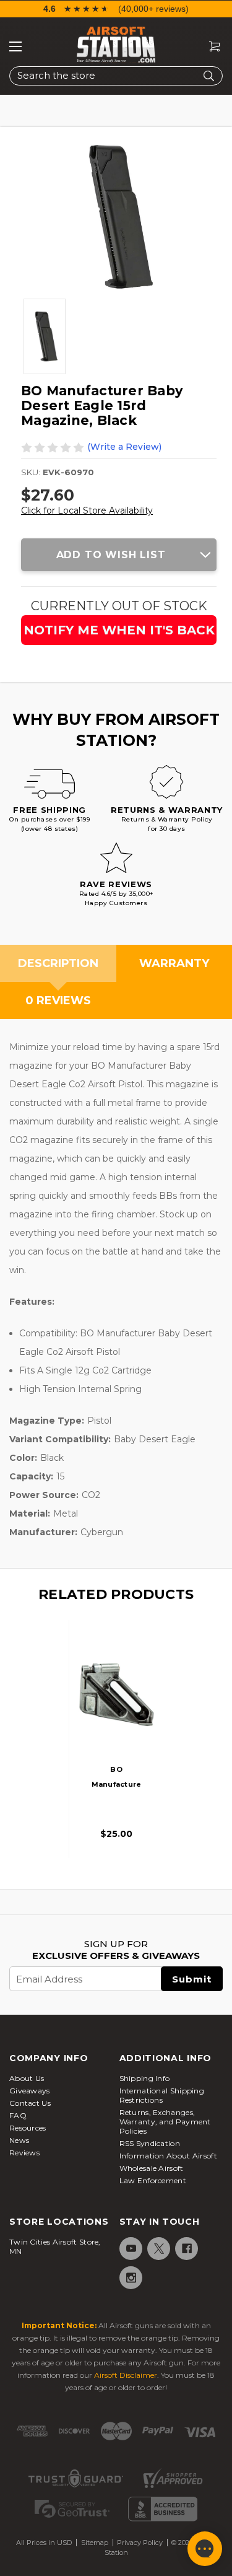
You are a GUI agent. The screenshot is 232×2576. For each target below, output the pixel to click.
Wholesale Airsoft (152, 2168)
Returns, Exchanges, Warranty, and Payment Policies (165, 2122)
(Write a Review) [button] (124, 447)
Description (58, 963)
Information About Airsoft (169, 2156)
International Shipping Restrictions (162, 2095)
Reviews (24, 2153)
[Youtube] (130, 2249)
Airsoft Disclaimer (126, 2375)
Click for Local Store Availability (87, 510)
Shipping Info (145, 2078)
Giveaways (30, 2091)
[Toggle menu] (15, 46)
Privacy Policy (140, 2543)
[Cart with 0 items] (210, 47)
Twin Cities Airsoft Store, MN (55, 2246)
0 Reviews (58, 1001)
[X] (158, 2249)
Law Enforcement (153, 2180)
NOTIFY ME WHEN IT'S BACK (119, 630)
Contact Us (30, 2103)
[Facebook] (186, 2249)
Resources (28, 2128)
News (19, 2140)
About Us (27, 2078)
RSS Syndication (150, 2143)
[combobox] (116, 76)
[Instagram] (130, 2278)
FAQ (18, 2115)
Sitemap (95, 2543)
